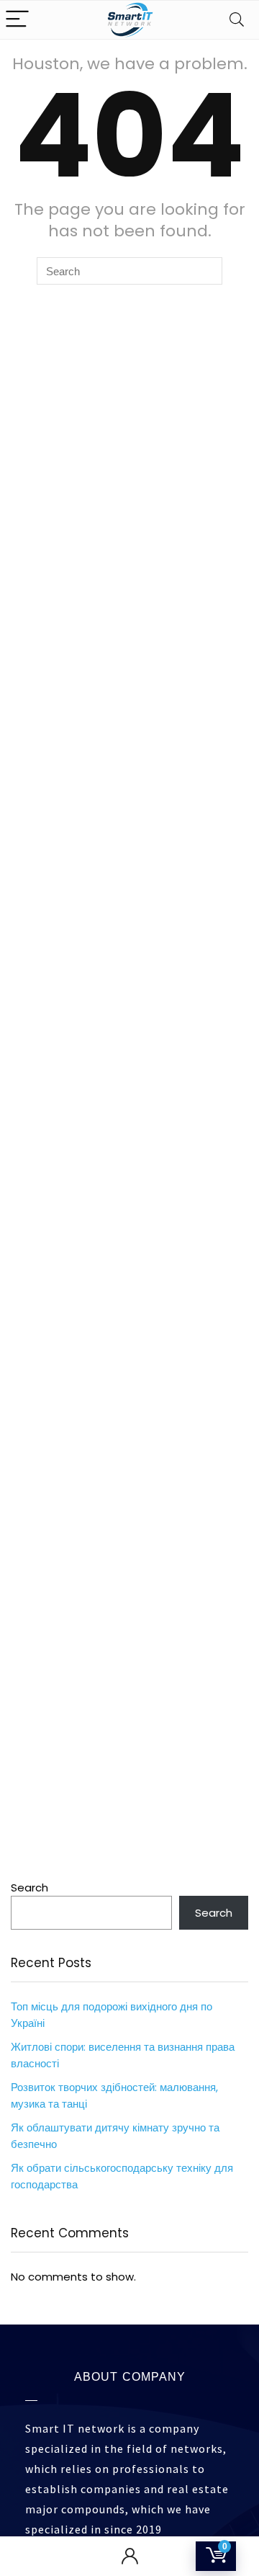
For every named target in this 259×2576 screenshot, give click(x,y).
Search (29, 1888)
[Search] (237, 20)
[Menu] (17, 20)
